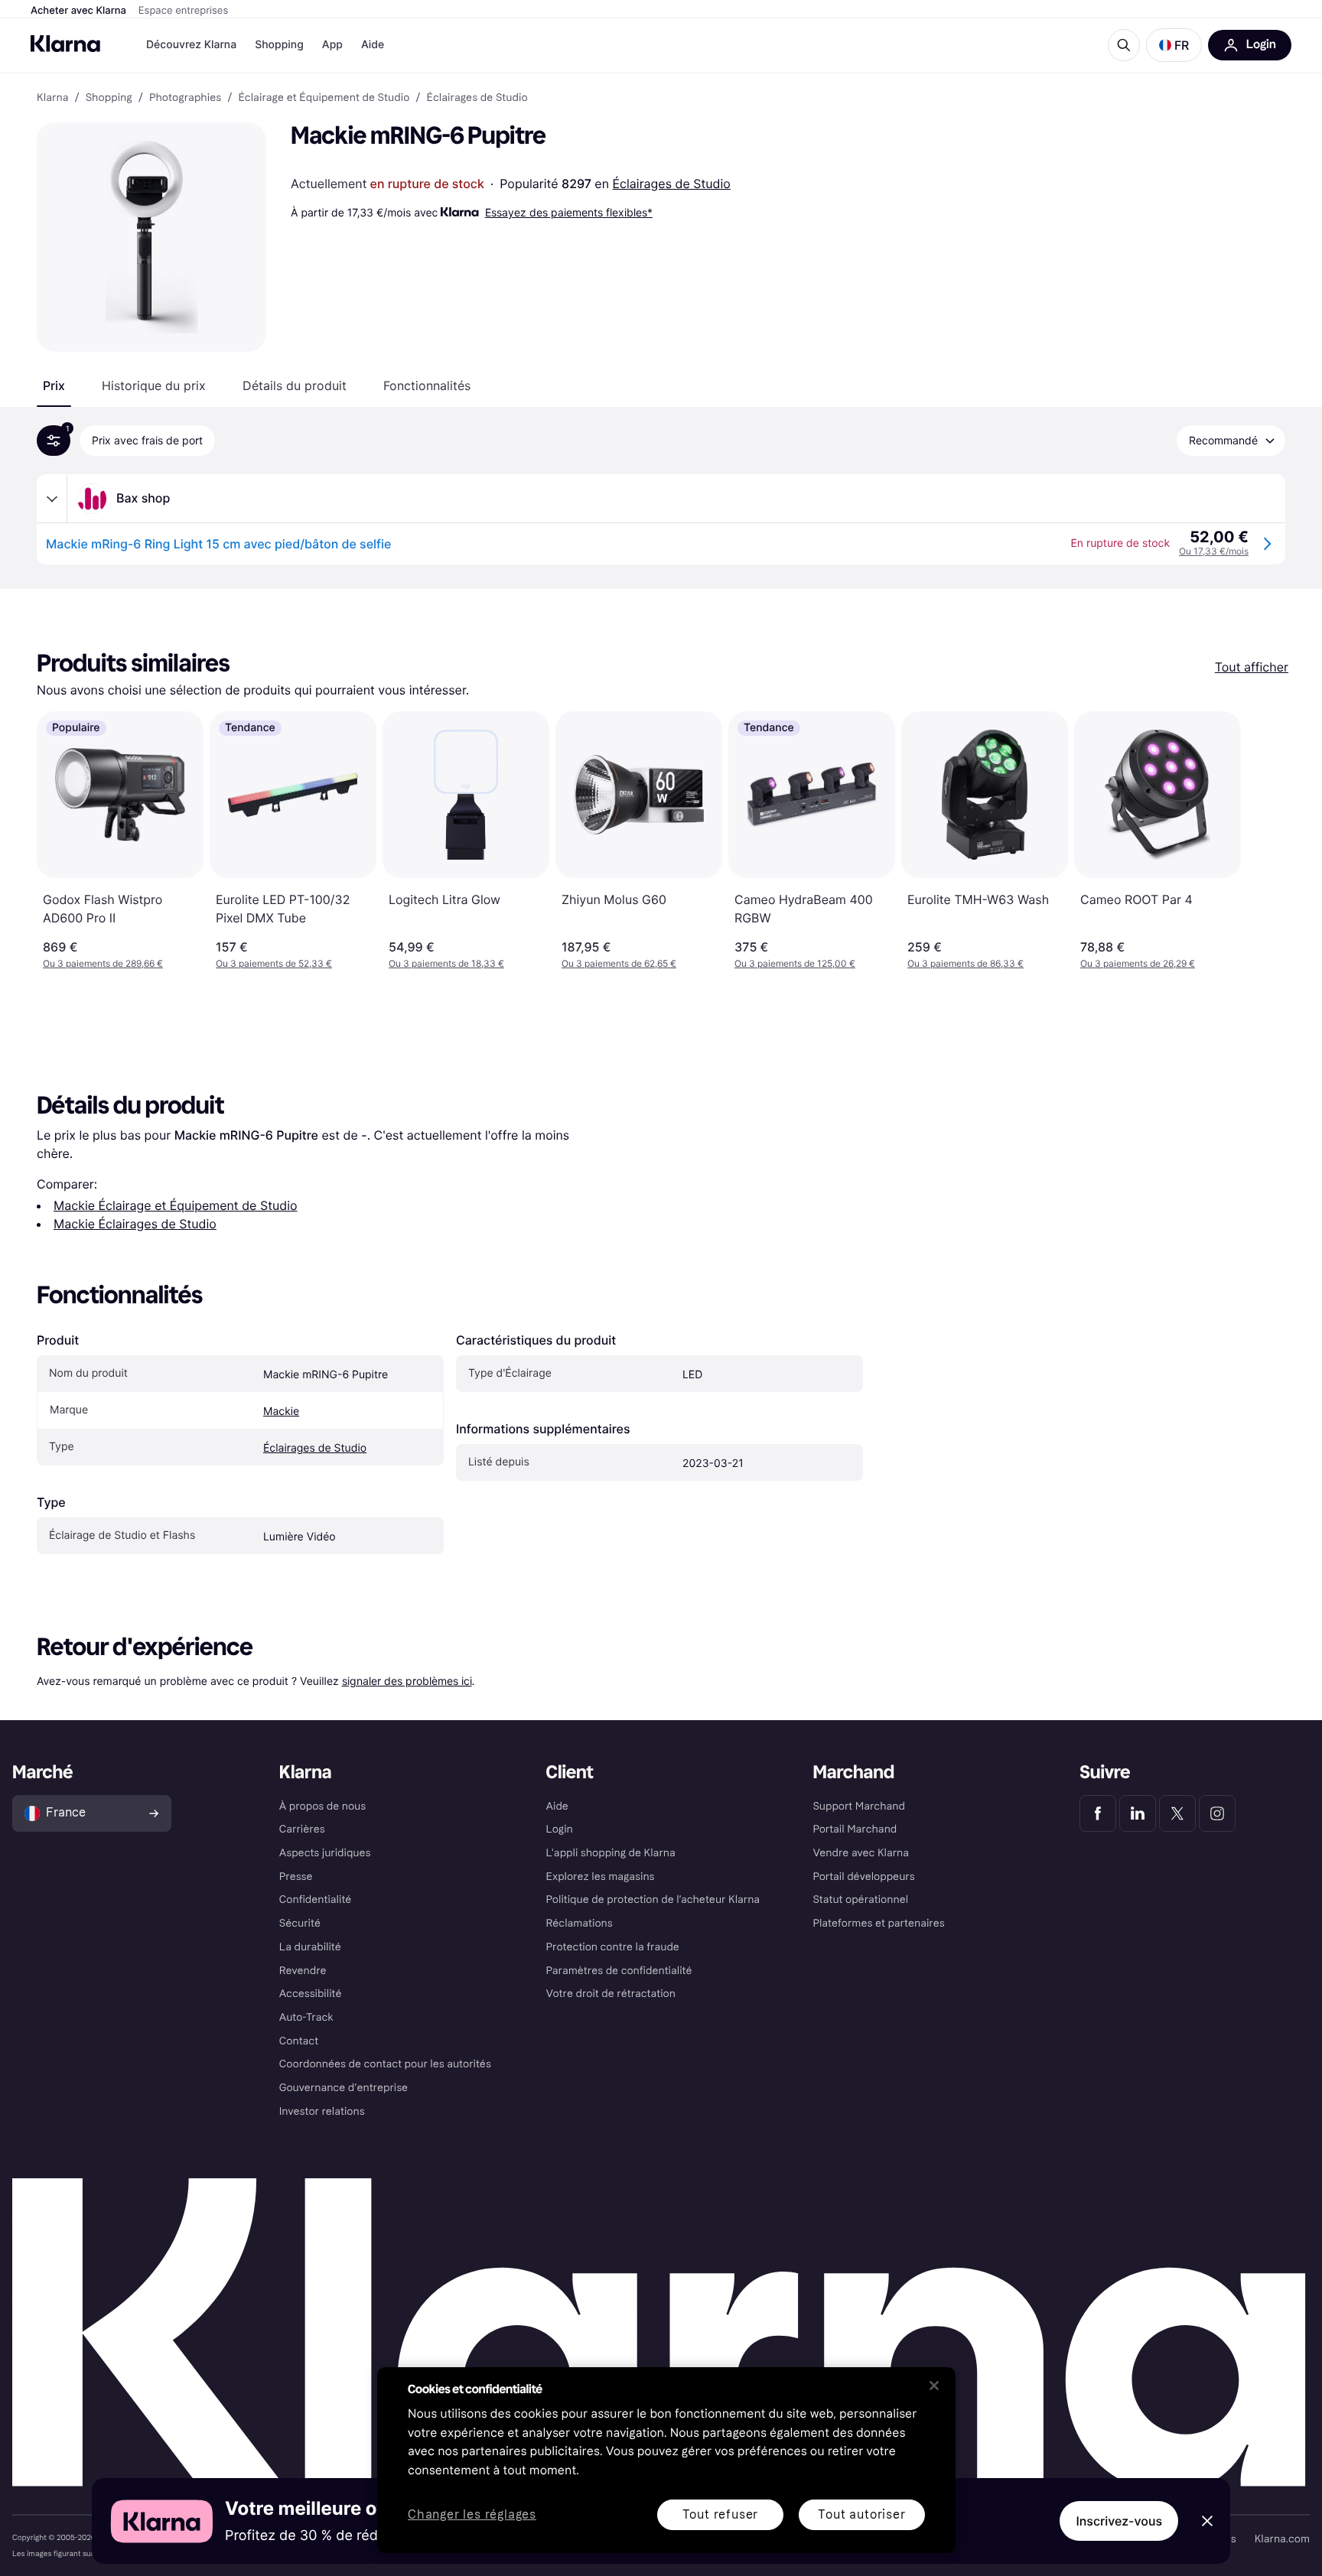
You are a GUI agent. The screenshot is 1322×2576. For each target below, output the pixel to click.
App (332, 45)
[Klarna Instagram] (1217, 1813)
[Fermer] (934, 2386)
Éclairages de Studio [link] (477, 98)
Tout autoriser (861, 2514)
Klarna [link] (52, 98)
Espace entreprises (183, 11)
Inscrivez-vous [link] (1119, 2521)
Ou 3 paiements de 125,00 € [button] (795, 963)
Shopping (279, 45)
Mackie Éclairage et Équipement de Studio (176, 1205)
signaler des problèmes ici (407, 1681)
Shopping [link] (109, 98)
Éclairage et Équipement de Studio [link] (324, 98)
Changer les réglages (472, 2515)
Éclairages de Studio (672, 184)
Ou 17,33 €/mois (1214, 551)
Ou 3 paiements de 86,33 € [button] (965, 963)
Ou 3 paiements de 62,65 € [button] (619, 963)
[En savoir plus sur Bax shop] (52, 499)
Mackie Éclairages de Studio (135, 1224)
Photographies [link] (185, 98)
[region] (666, 2460)
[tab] (54, 385)
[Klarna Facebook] (1098, 1813)
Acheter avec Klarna (78, 11)
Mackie (281, 1412)
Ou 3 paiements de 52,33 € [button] (274, 963)
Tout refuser (721, 2514)
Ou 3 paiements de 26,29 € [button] (1138, 963)
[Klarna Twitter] (1177, 1813)
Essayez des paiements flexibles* (569, 212)
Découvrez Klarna (191, 45)
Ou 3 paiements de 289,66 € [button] (103, 963)
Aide (373, 45)
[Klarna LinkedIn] (1138, 1813)
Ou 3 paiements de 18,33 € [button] (446, 963)
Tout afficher (1252, 667)
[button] (1174, 45)
